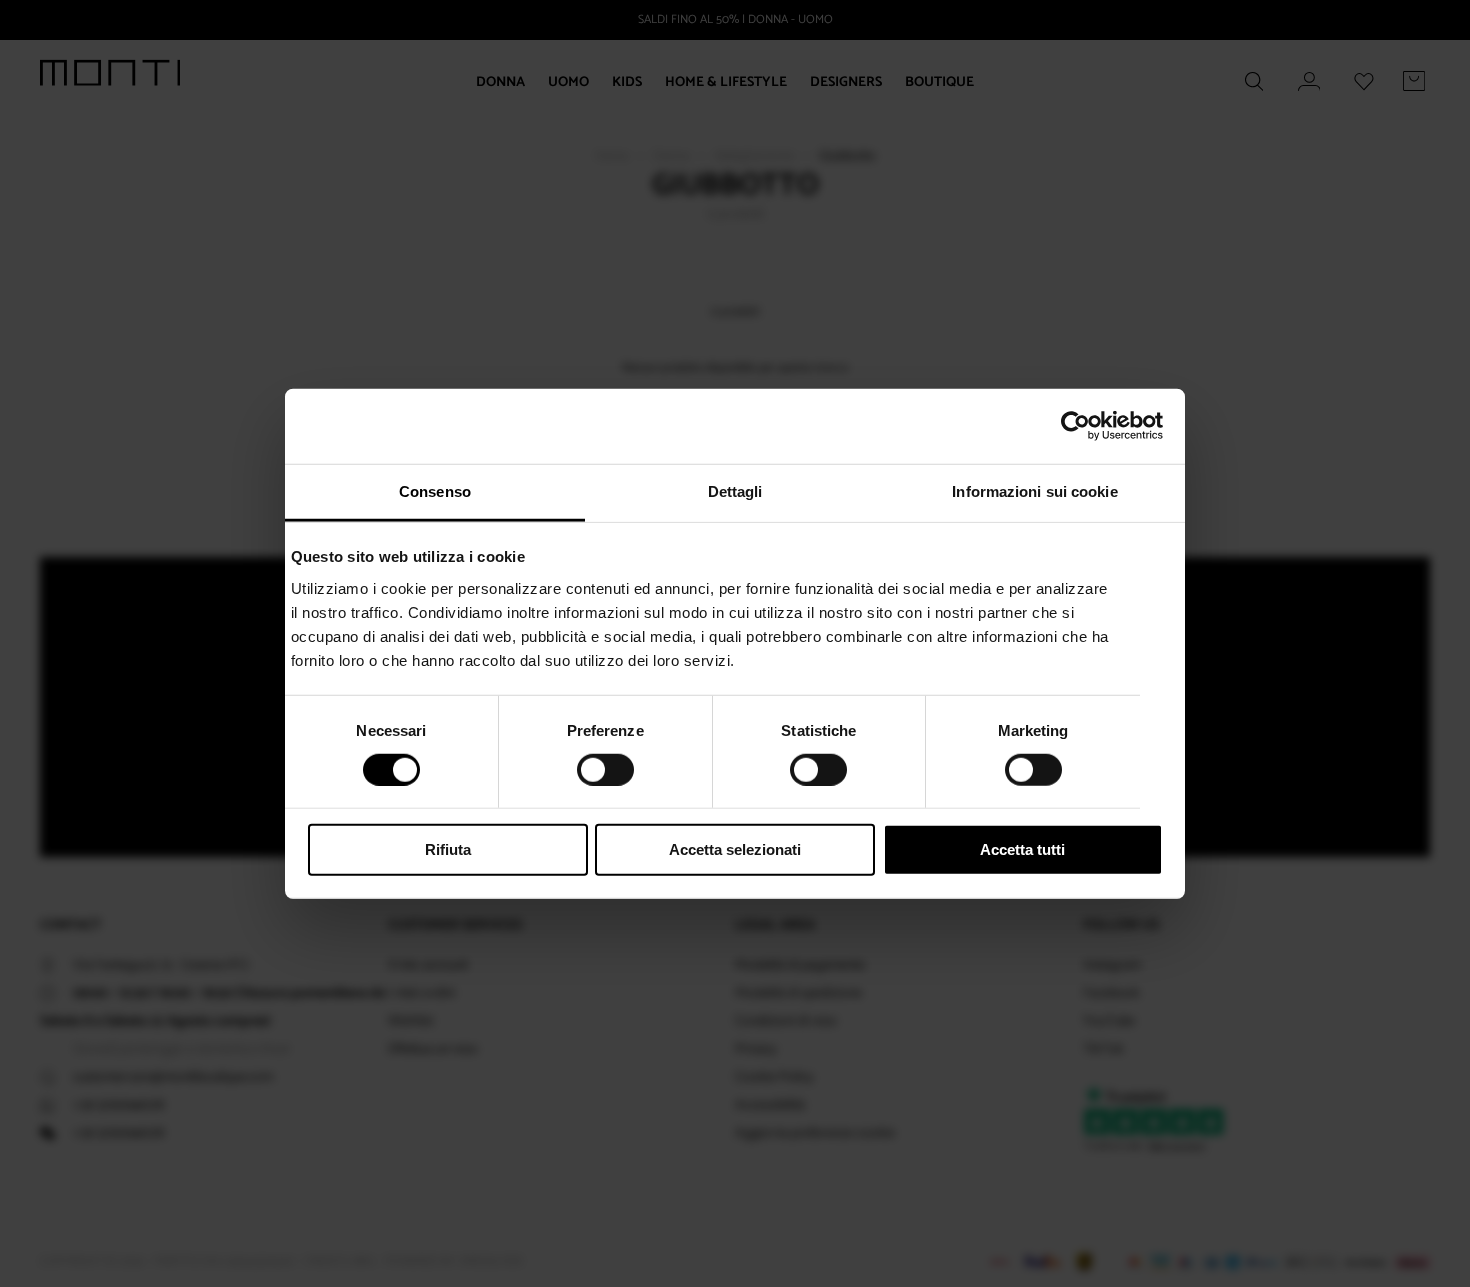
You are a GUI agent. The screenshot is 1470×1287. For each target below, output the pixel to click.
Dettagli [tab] (735, 490)
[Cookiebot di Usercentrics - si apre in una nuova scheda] (1075, 426)
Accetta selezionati (735, 849)
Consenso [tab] (435, 490)
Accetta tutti (1022, 849)
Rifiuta (448, 849)
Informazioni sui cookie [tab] (1034, 490)
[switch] (605, 770)
